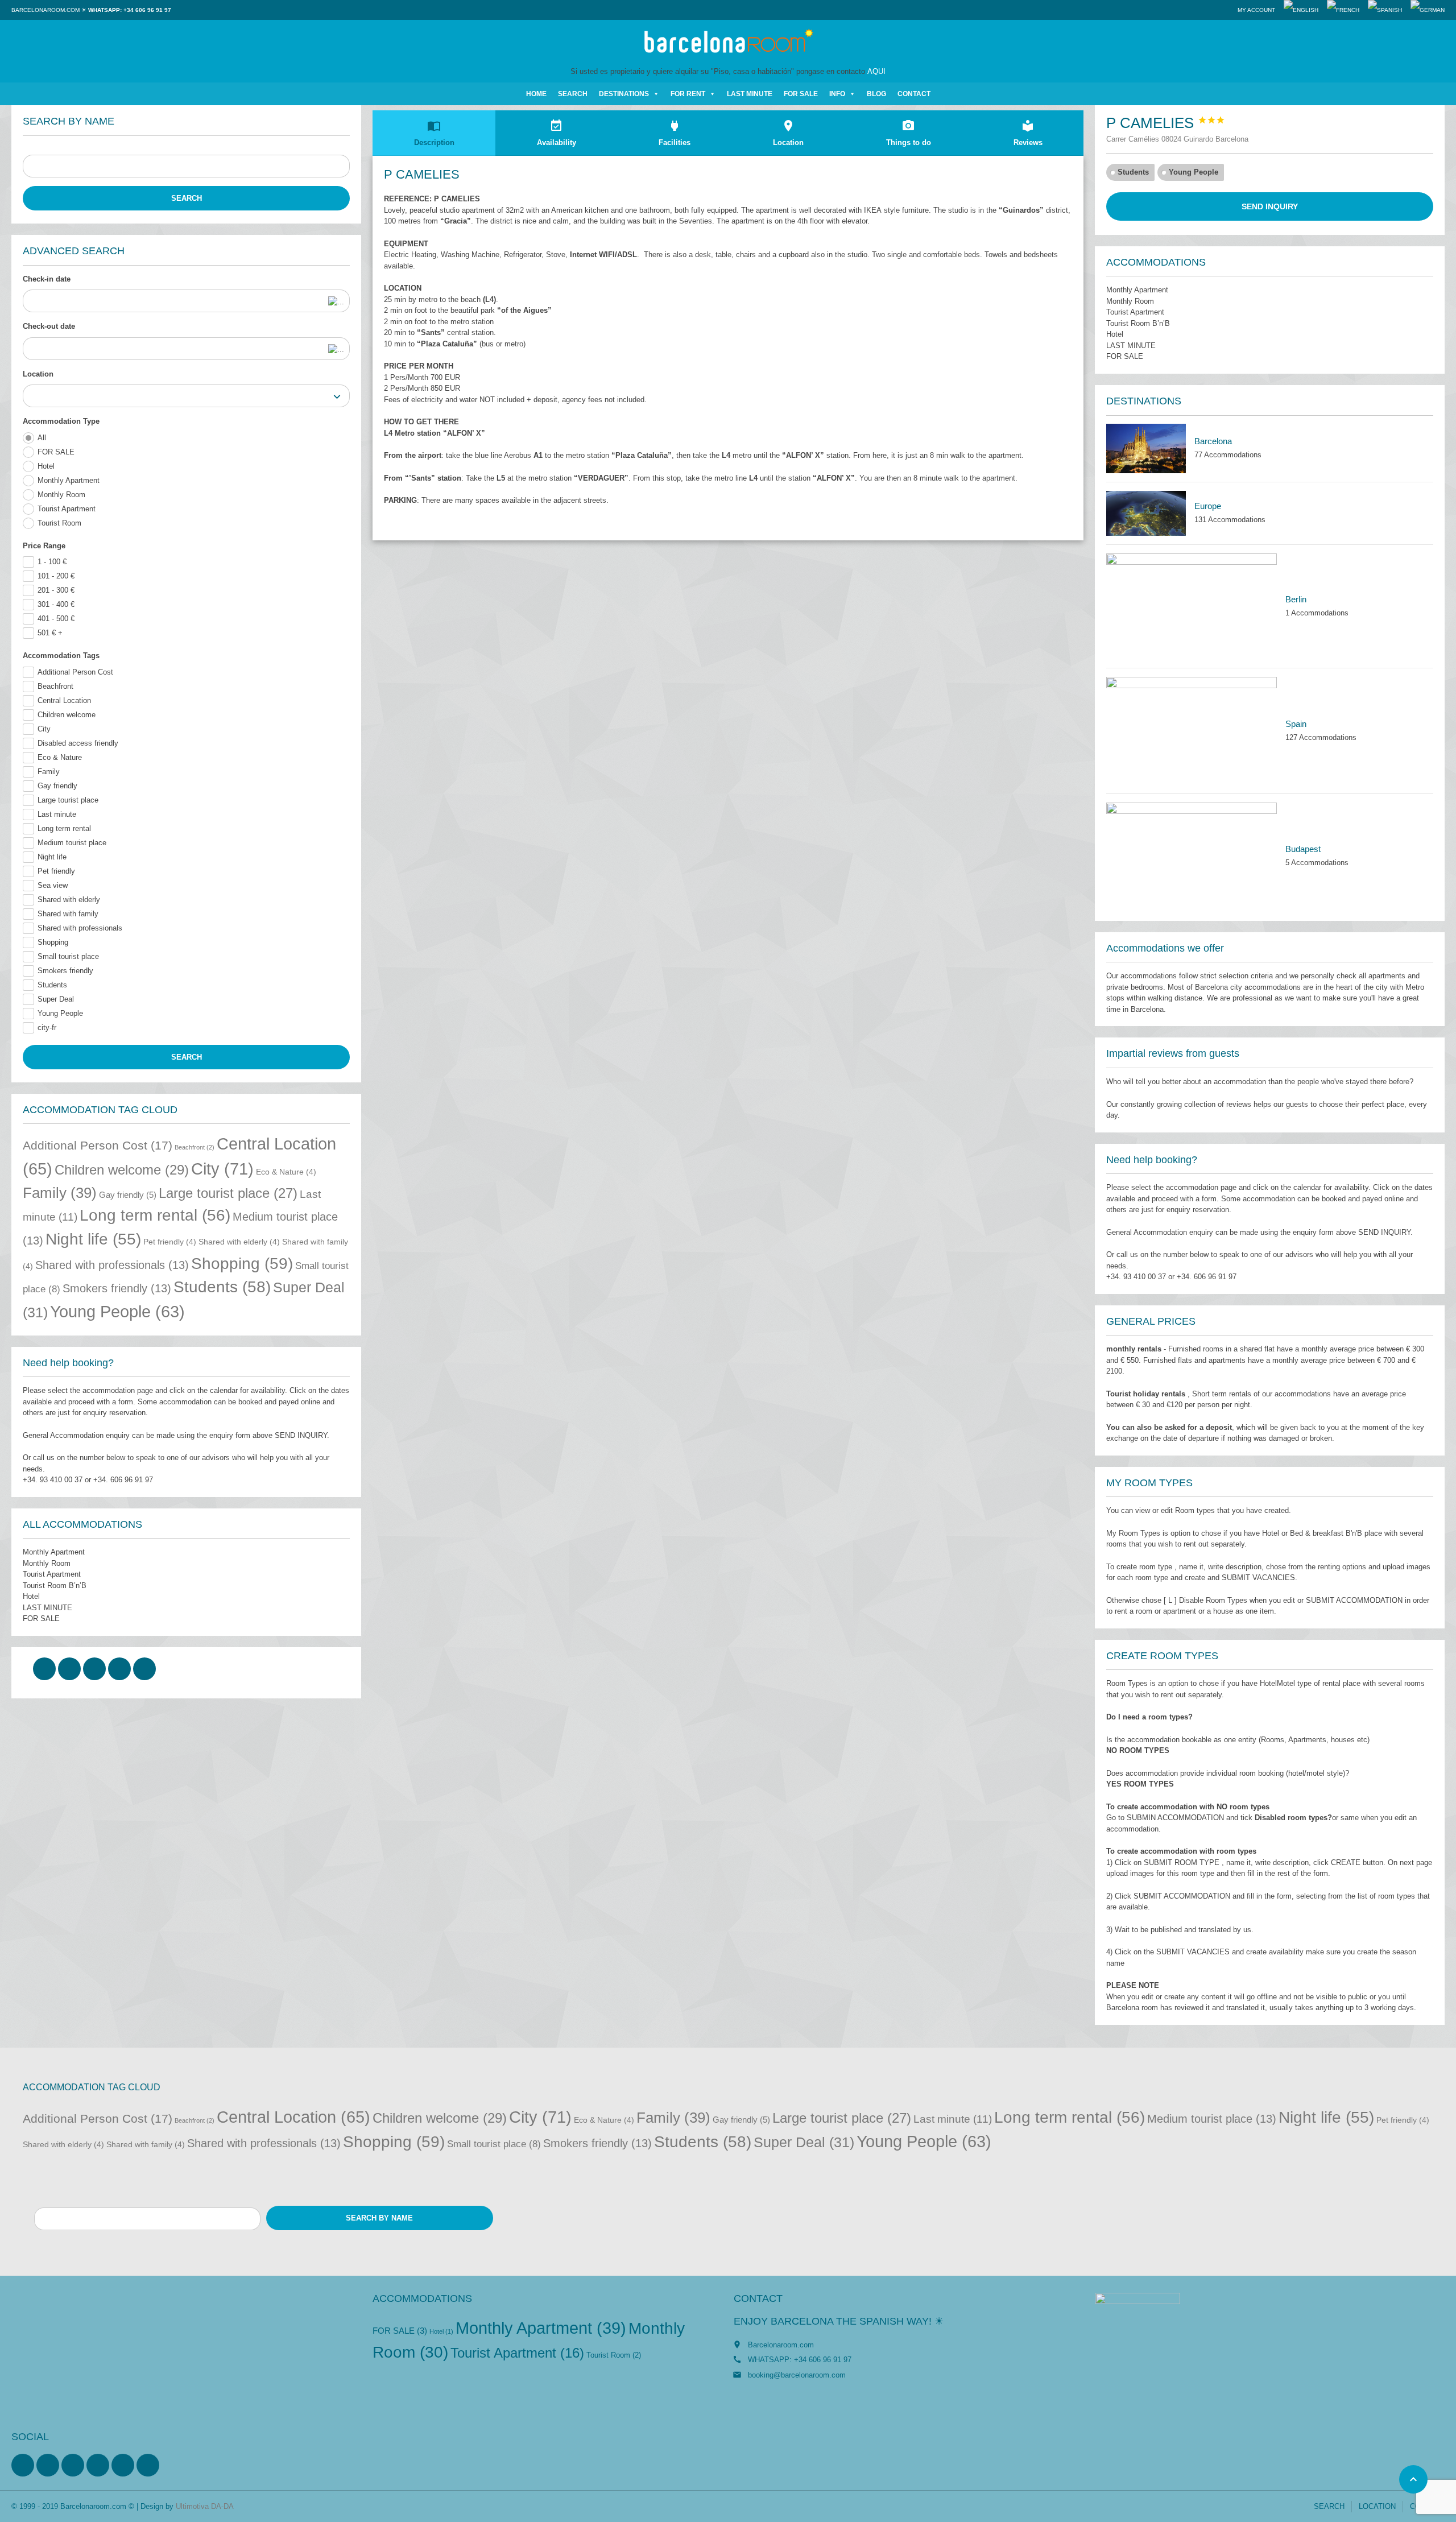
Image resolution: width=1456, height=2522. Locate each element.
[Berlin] (1192, 606)
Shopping (53, 942)
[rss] (73, 2465)
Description (434, 133)
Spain (1296, 724)
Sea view (53, 885)
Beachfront (55, 686)
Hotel (46, 466)
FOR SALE (801, 94)
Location (38, 374)
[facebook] (44, 1669)
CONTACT (914, 94)
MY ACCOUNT (1256, 10)
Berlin (1296, 599)
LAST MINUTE (750, 94)
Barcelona (1213, 441)
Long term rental (64, 828)
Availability (557, 133)
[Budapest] (1192, 856)
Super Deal (56, 999)
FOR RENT (688, 94)
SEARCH (573, 94)
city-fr (47, 1028)
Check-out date (49, 326)
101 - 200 (56, 576)
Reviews (1028, 133)
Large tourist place (68, 800)
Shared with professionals (80, 928)
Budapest (1303, 849)
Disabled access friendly (78, 743)
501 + (50, 633)
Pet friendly (56, 871)
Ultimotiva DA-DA (205, 2506)
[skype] (144, 1669)
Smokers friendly (65, 971)
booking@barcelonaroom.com (797, 2375)
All (42, 438)
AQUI (876, 71)
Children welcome (67, 715)
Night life (52, 857)
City (44, 729)
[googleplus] (119, 1669)
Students (52, 985)
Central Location (64, 700)
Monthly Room (61, 495)
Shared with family (68, 914)
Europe (1208, 506)
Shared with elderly (69, 900)
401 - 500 (56, 619)
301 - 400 (56, 604)
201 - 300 (56, 590)
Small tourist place (68, 956)
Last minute (57, 814)
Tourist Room (59, 523)
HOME (536, 94)
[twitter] (69, 1669)
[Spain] (1192, 731)
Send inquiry (1270, 206)
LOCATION (1377, 2506)
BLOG (876, 94)
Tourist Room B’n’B (55, 1585)
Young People (60, 1013)
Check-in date (47, 279)
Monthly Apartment (69, 480)
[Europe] (1146, 513)
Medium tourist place (72, 843)
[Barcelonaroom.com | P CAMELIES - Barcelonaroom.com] (728, 43)
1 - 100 (52, 562)
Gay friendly (57, 786)
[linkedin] (94, 1669)
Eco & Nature (60, 757)
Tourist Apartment (67, 509)
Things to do (909, 133)
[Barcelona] (1146, 449)
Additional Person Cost (75, 672)
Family (49, 772)
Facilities (675, 133)
